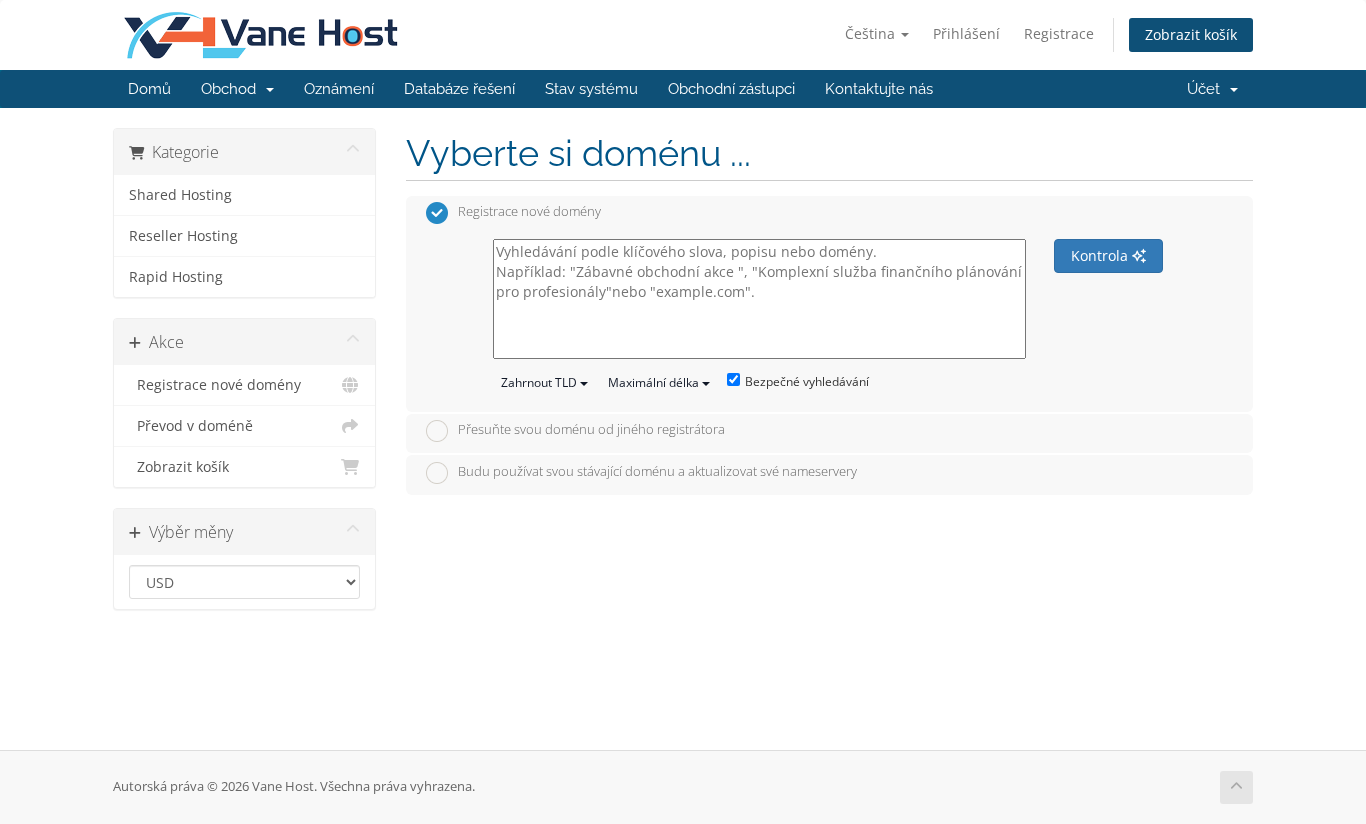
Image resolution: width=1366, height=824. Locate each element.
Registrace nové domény (215, 385)
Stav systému (591, 89)
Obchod (232, 89)
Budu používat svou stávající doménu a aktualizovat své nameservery (657, 471)
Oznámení (339, 89)
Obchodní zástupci (731, 89)
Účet (1207, 89)
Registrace (1059, 33)
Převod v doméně (191, 426)
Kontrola (1101, 255)
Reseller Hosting (183, 236)
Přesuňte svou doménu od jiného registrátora (591, 430)
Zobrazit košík (1191, 34)
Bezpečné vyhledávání (807, 381)
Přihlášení (966, 33)
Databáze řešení (459, 89)
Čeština (872, 33)
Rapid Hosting (176, 277)
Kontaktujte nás (879, 89)
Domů (149, 89)
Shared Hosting (180, 195)
